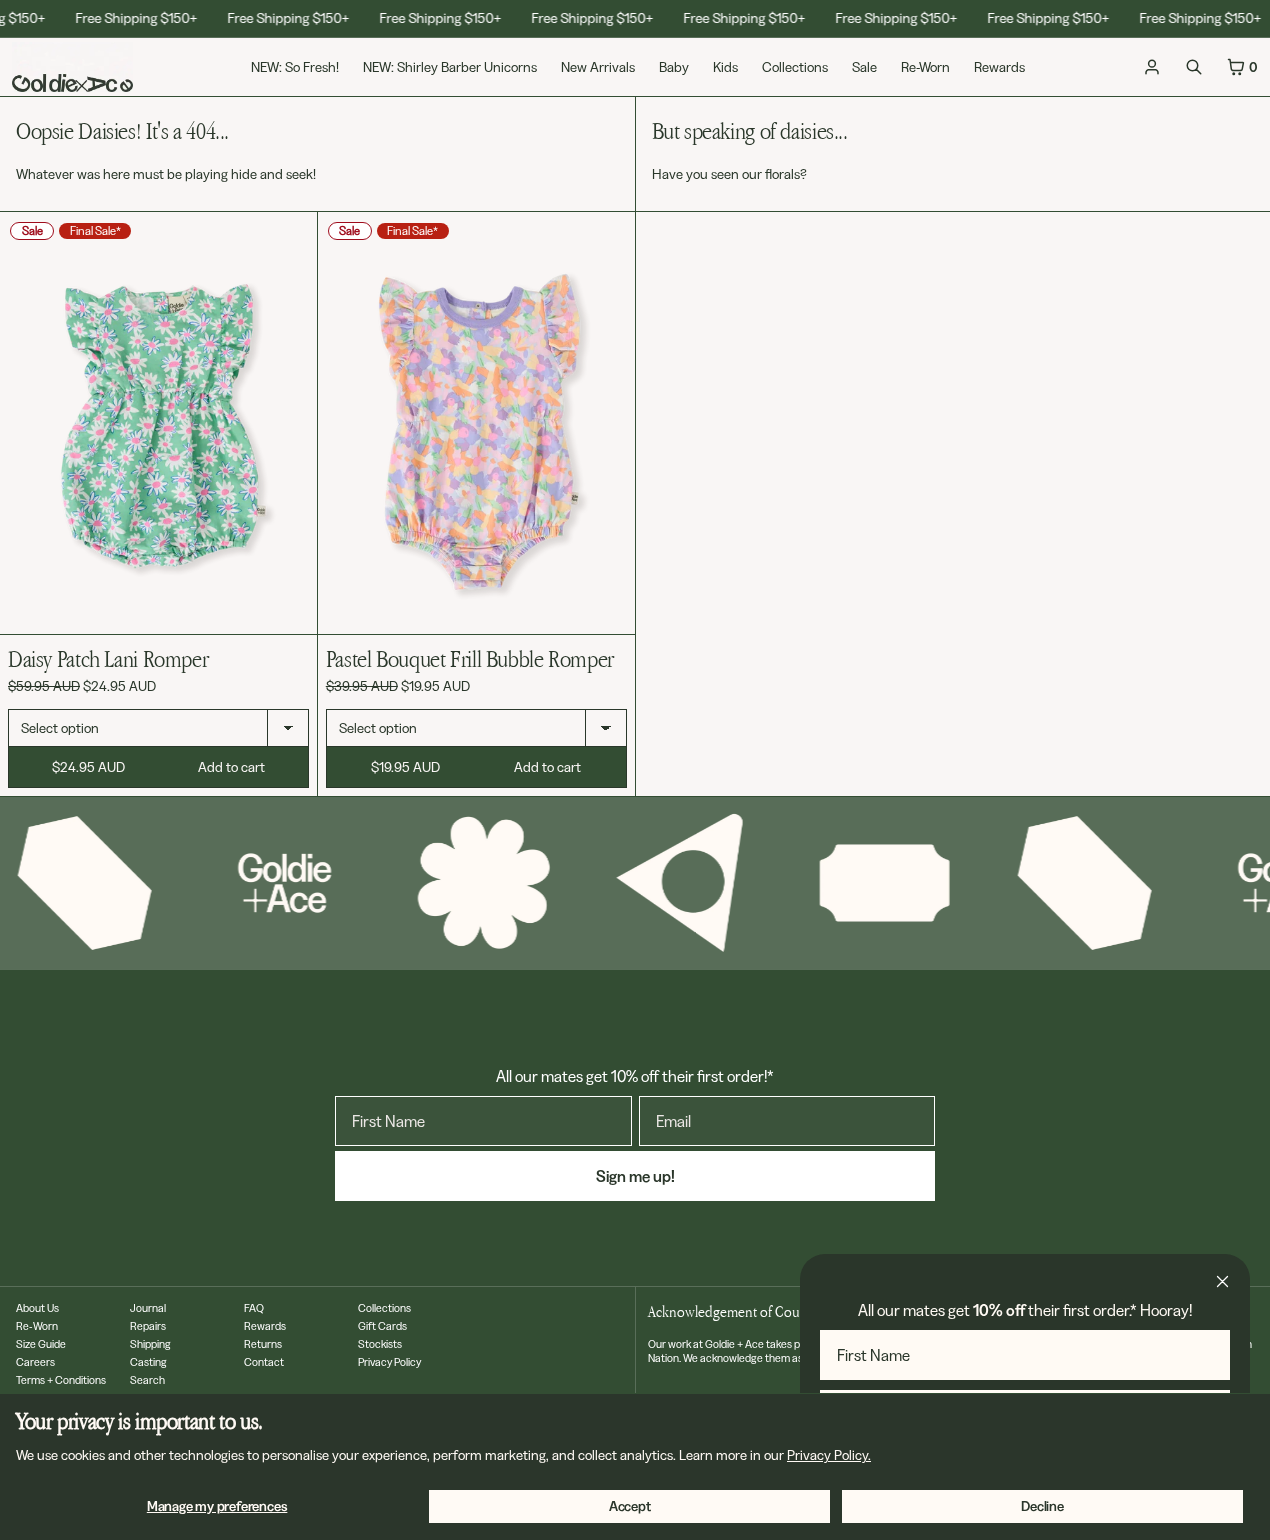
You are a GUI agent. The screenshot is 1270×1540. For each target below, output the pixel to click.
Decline (1042, 1506)
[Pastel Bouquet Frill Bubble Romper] (476, 423)
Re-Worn (925, 67)
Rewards (999, 67)
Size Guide (41, 1344)
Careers (35, 1362)
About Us (37, 1308)
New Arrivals (598, 67)
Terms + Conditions (61, 1380)
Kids (725, 67)
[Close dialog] (1222, 1281)
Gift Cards (382, 1326)
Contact (264, 1362)
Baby (674, 67)
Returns (263, 1344)
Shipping (150, 1344)
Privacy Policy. (829, 1455)
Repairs (148, 1326)
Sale (864, 67)
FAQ (254, 1308)
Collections (795, 67)
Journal (148, 1308)
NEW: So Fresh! (295, 67)
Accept (630, 1506)
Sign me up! (635, 1176)
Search (147, 1380)
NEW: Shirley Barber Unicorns (450, 67)
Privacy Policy (389, 1362)
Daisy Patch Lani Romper (108, 658)
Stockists (380, 1344)
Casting (148, 1362)
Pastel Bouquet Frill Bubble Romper (470, 658)
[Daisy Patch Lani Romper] (158, 423)
